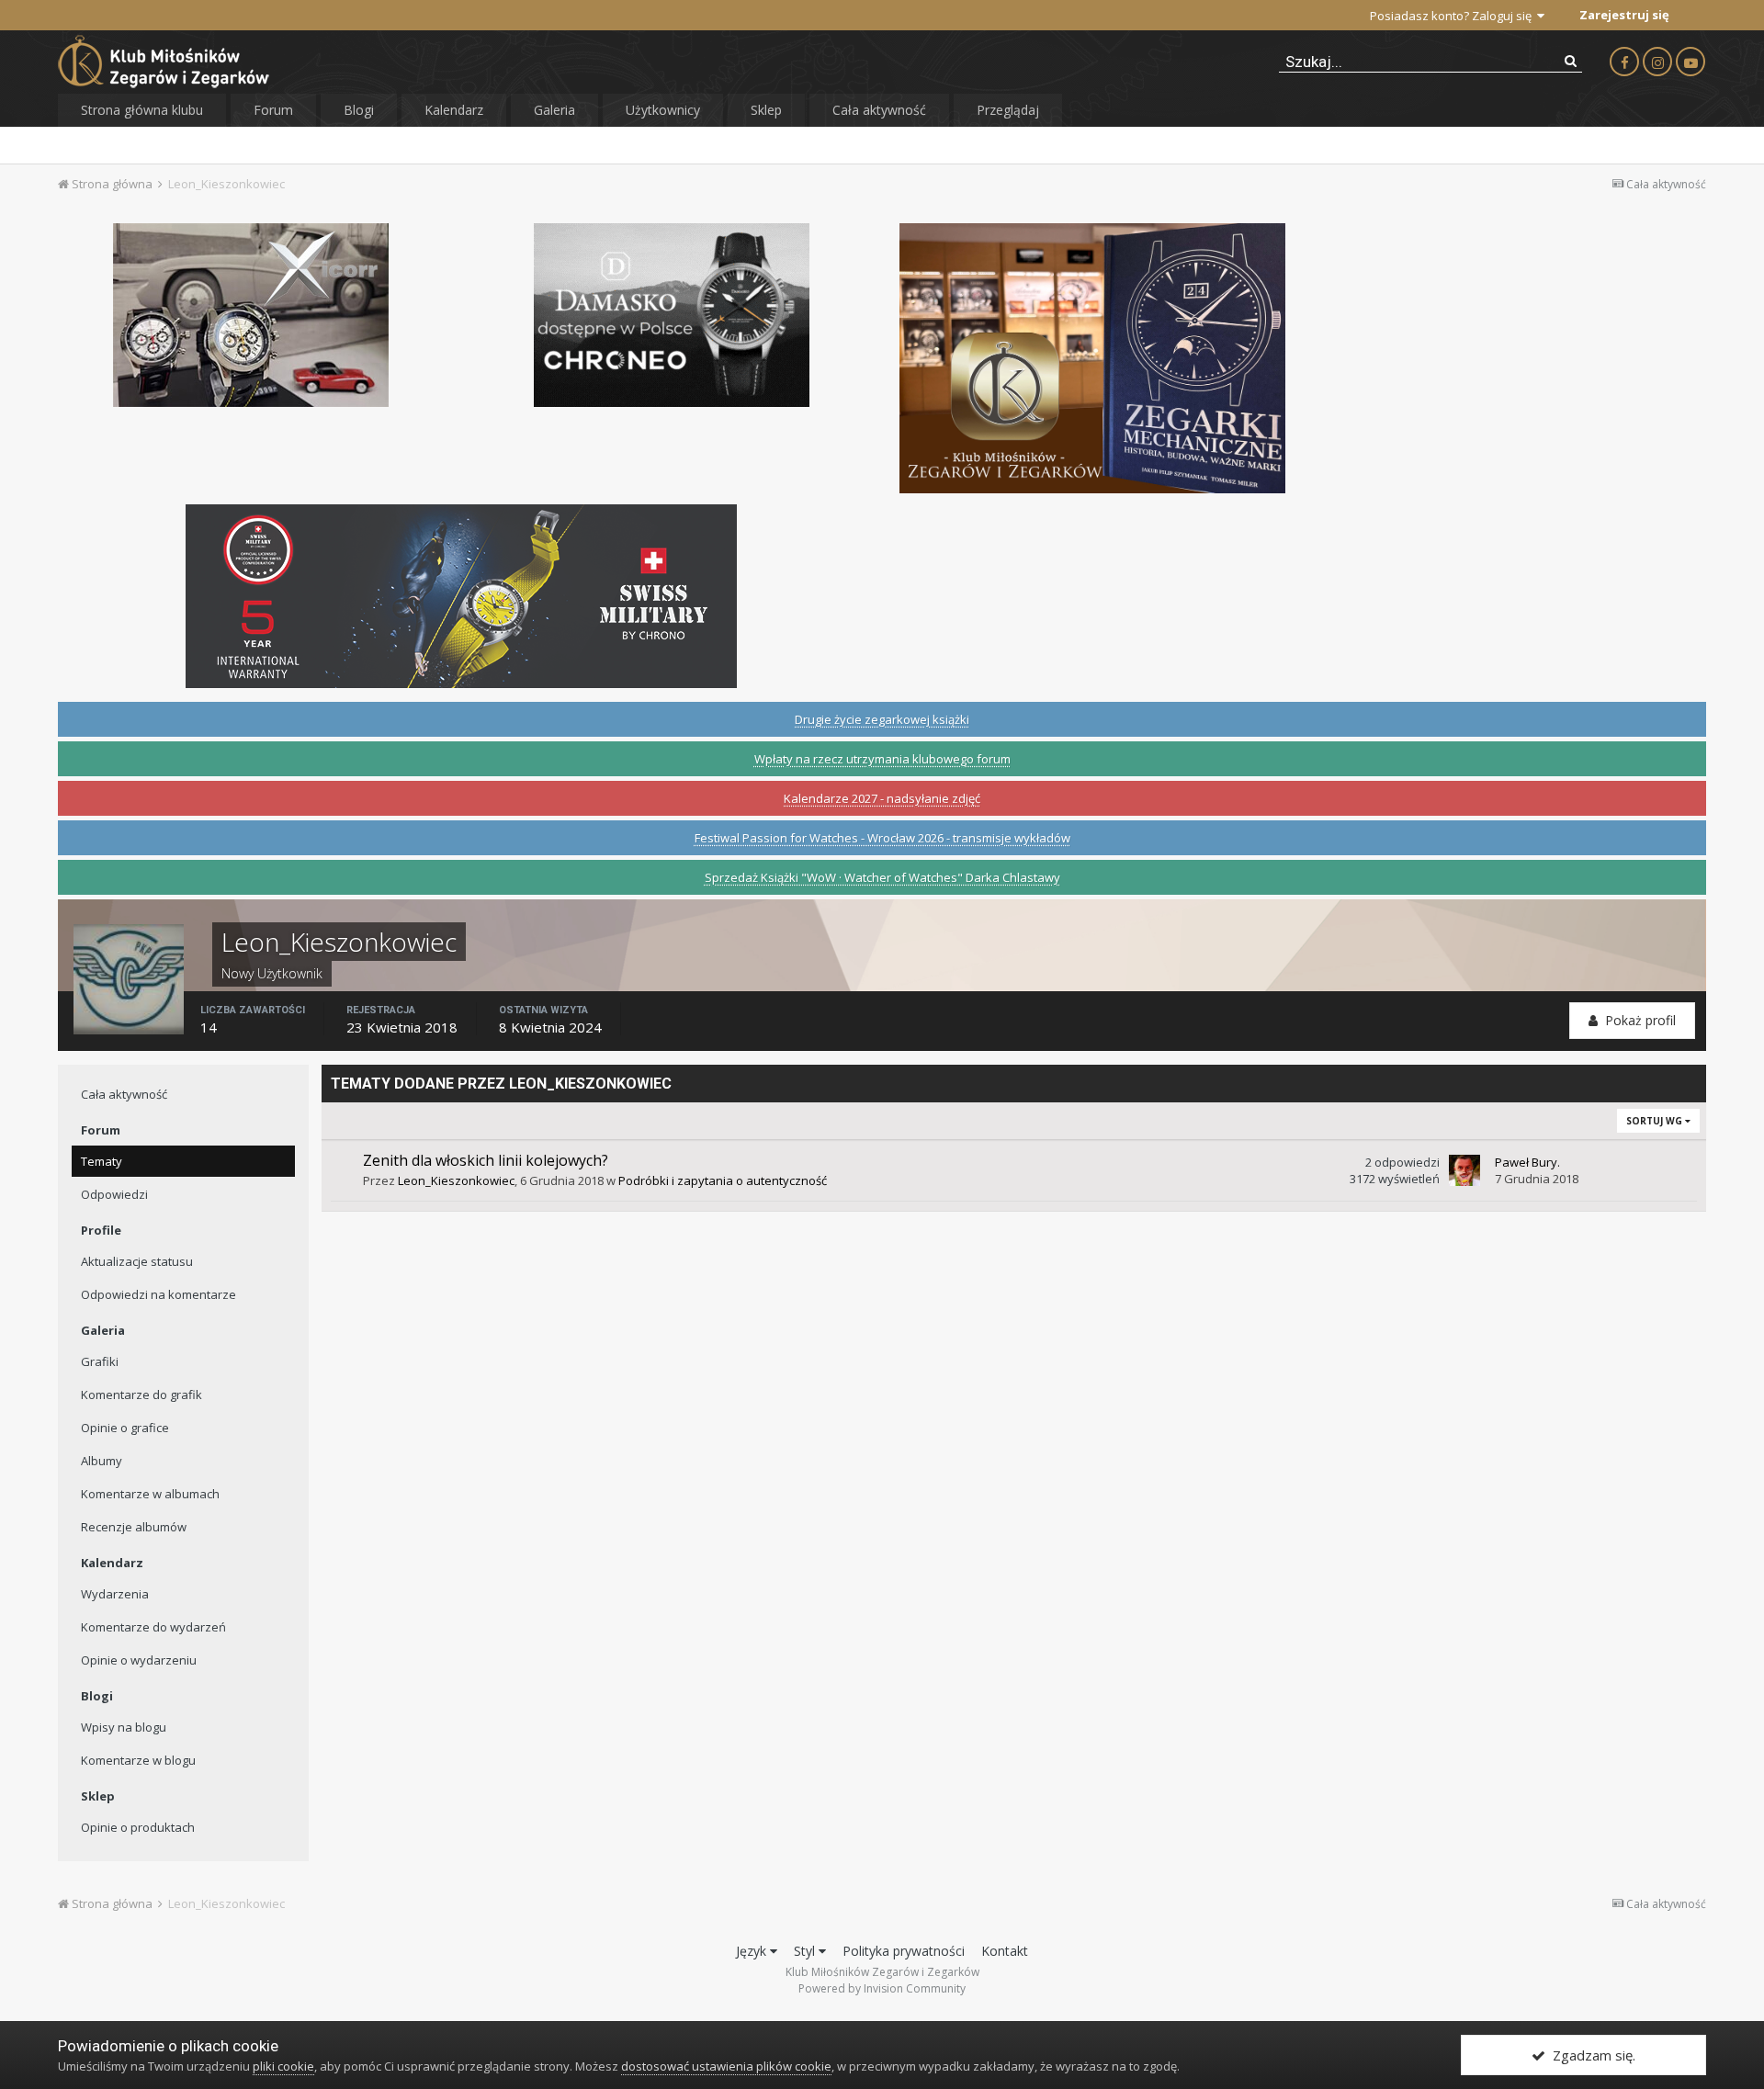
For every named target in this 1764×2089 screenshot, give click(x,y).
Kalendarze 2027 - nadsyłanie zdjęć (882, 798)
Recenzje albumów (134, 1527)
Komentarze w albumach (150, 1494)
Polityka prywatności (904, 1951)
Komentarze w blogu (138, 1760)
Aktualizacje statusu (137, 1261)
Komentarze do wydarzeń (153, 1627)
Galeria (554, 110)
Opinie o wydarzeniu (139, 1660)
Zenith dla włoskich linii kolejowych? (486, 1160)
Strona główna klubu (142, 110)
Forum (273, 110)
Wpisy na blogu (124, 1727)
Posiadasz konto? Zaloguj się (1453, 16)
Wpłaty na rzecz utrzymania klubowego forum (882, 759)
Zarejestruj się (1624, 15)
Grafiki (100, 1361)
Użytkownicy (663, 110)
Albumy (102, 1461)
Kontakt (1005, 1951)
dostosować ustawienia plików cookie (726, 2066)
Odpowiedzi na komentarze (158, 1294)
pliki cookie (283, 2066)
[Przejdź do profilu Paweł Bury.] (1464, 1170)
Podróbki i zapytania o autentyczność (723, 1180)
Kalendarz (454, 110)
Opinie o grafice (125, 1428)
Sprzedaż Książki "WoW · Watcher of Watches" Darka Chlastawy (882, 877)
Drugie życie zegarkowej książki (882, 719)
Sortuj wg (1656, 1121)
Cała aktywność (879, 110)
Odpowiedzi (114, 1194)
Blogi (359, 110)
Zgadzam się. (1590, 2055)
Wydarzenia (115, 1594)
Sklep (766, 110)
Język (753, 1951)
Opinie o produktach (138, 1827)
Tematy (102, 1161)
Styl (806, 1951)
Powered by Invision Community (882, 1988)
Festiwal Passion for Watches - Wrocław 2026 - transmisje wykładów (882, 838)
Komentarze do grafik (141, 1395)
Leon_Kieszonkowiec (456, 1180)
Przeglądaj (1008, 110)
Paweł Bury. (1527, 1162)
